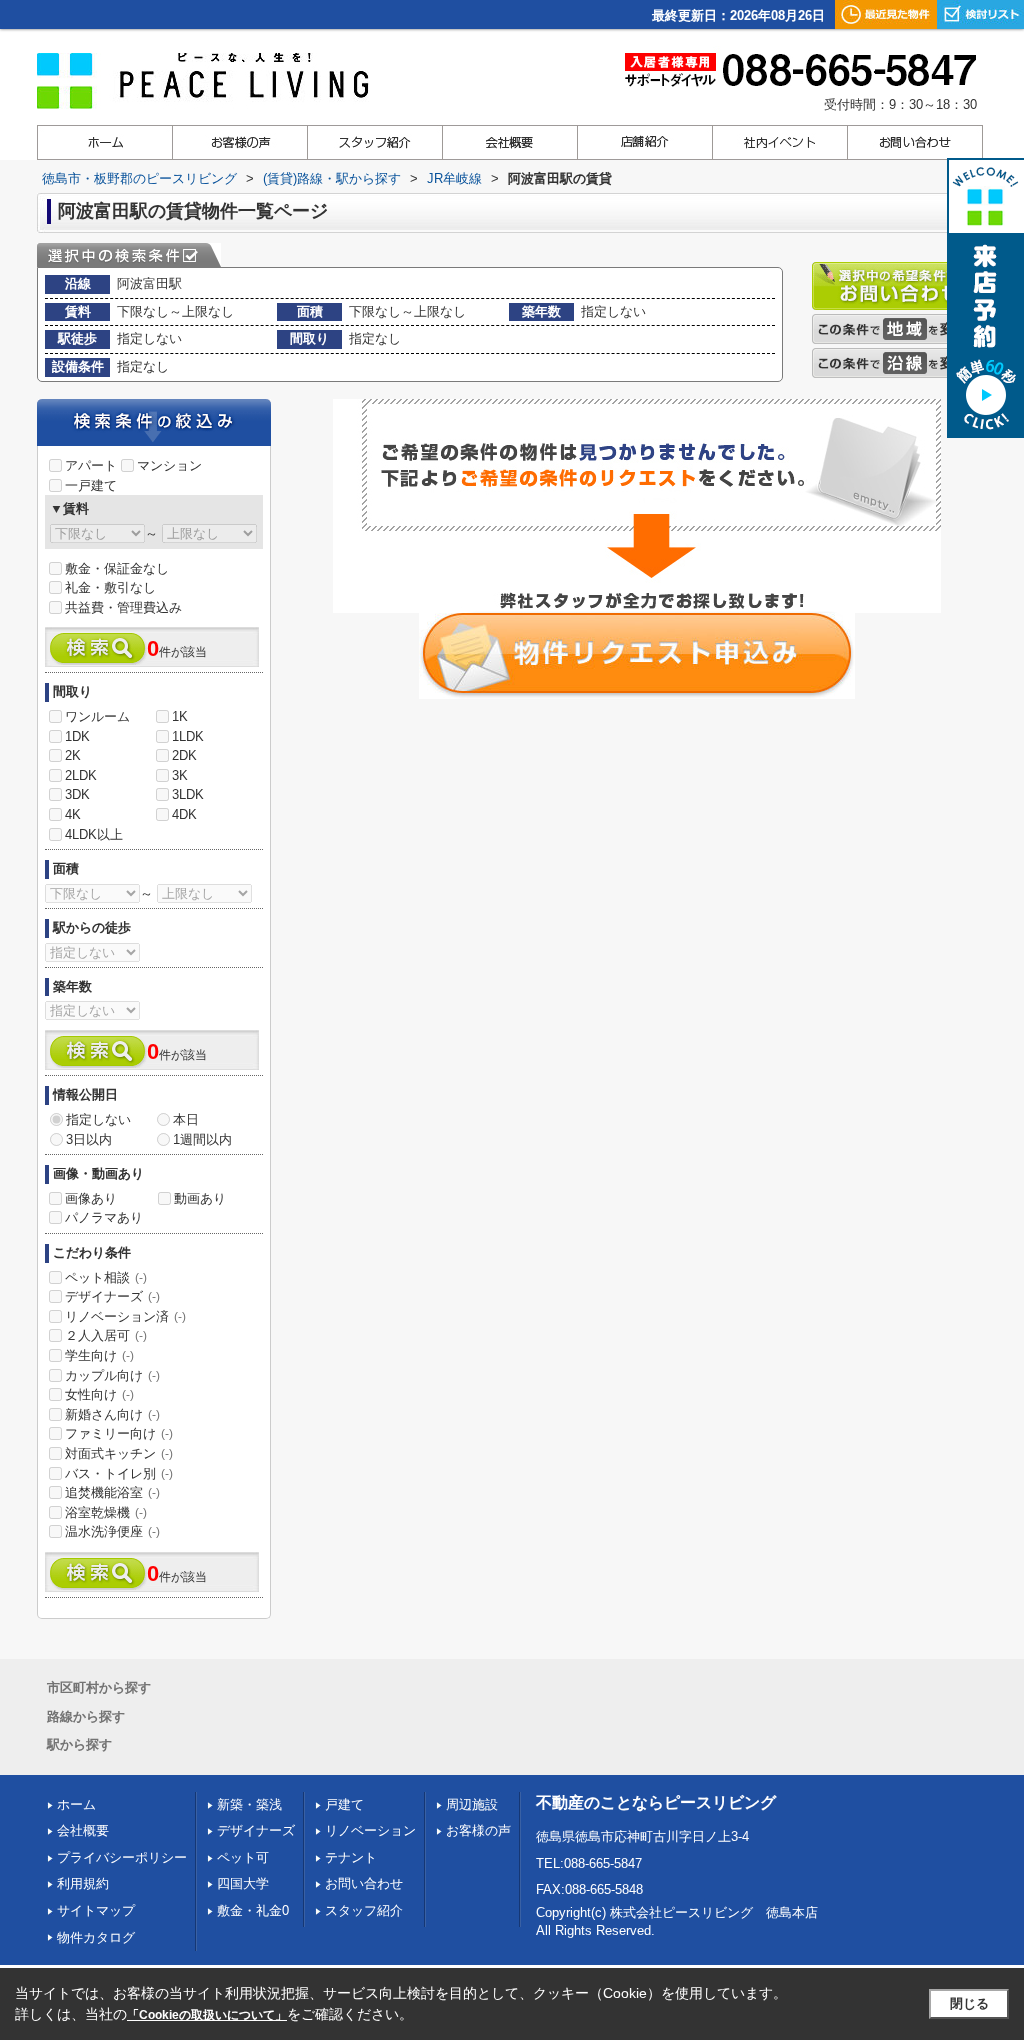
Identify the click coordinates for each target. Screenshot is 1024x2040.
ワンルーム (97, 716)
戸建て (344, 1804)
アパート (91, 465)
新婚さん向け (112, 1414)
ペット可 (243, 1857)
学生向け (99, 1355)
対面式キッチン (119, 1453)
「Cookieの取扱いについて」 (207, 2015)
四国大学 (243, 1883)
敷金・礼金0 (253, 1910)
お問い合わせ (364, 1883)
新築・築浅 (249, 1804)
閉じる (969, 2003)
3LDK (188, 794)
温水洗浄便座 (112, 1531)
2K (73, 755)
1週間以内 (202, 1139)
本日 (186, 1119)
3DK (77, 794)
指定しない (98, 1119)
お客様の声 (478, 1830)
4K (73, 814)
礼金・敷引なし (110, 587)
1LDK (188, 736)
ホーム (76, 1804)
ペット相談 (106, 1277)
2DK (184, 755)
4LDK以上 (94, 834)
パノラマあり (104, 1217)
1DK (77, 736)
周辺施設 (472, 1804)
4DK (184, 814)
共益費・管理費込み (123, 607)
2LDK (81, 775)
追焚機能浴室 (112, 1492)
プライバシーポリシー (122, 1857)
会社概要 (83, 1830)
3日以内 (89, 1139)
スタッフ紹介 (364, 1910)
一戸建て (91, 485)
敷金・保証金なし (117, 568)
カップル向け (112, 1375)
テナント (351, 1857)
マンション (169, 465)
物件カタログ (96, 1937)
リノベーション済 (125, 1316)
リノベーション (370, 1830)
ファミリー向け (119, 1433)
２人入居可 (106, 1335)
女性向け (99, 1394)
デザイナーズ (112, 1296)
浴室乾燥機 (106, 1512)
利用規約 (83, 1883)
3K (180, 775)
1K (180, 716)
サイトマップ (96, 1910)
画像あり (91, 1198)
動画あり (200, 1198)
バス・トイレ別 (119, 1473)
